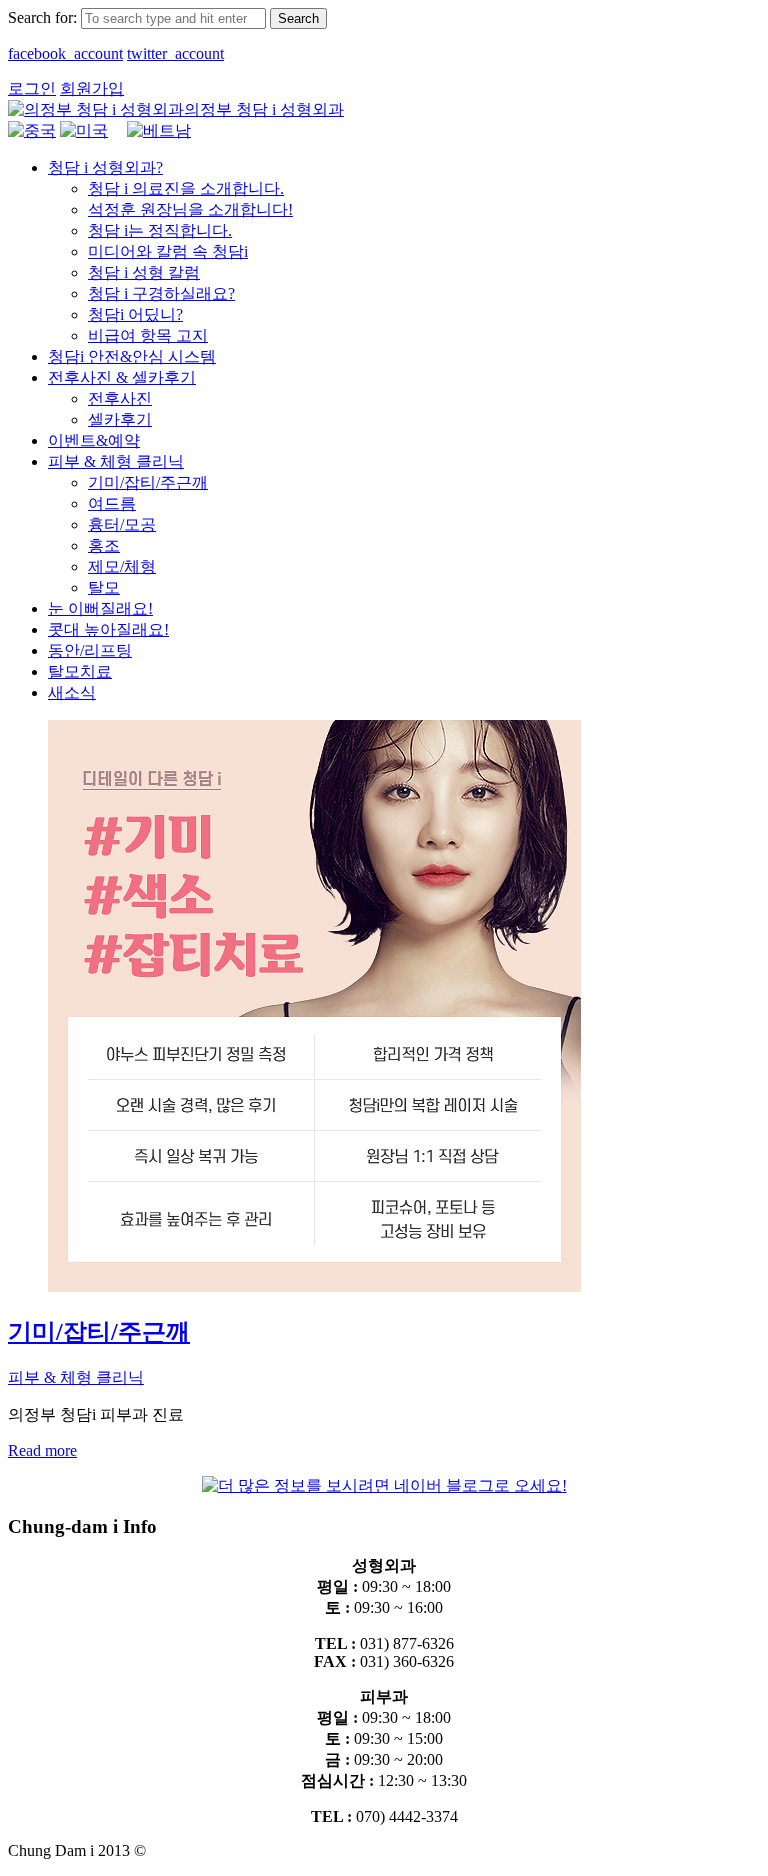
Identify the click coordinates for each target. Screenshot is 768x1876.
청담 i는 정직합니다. (160, 230)
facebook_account (65, 53)
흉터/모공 (122, 524)
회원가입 (92, 88)
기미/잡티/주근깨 (148, 482)
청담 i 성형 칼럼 (144, 272)
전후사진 (120, 398)
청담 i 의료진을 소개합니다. (186, 188)
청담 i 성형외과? (105, 167)
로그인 (32, 88)
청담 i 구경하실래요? (161, 293)
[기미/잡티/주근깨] (314, 1286)
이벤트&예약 (94, 440)
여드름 (112, 503)
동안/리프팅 (90, 650)
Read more (42, 1450)
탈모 (104, 587)
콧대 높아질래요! (108, 629)
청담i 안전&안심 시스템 (132, 356)
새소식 (72, 692)
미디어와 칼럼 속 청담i (168, 251)
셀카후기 (120, 419)
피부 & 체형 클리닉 (116, 461)
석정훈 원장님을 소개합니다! (190, 209)
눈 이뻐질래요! (100, 608)
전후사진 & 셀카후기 (122, 377)
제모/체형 (122, 566)
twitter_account (175, 53)
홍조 (104, 545)
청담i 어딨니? (135, 314)
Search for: (42, 17)
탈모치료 (80, 671)
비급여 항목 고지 (148, 335)
